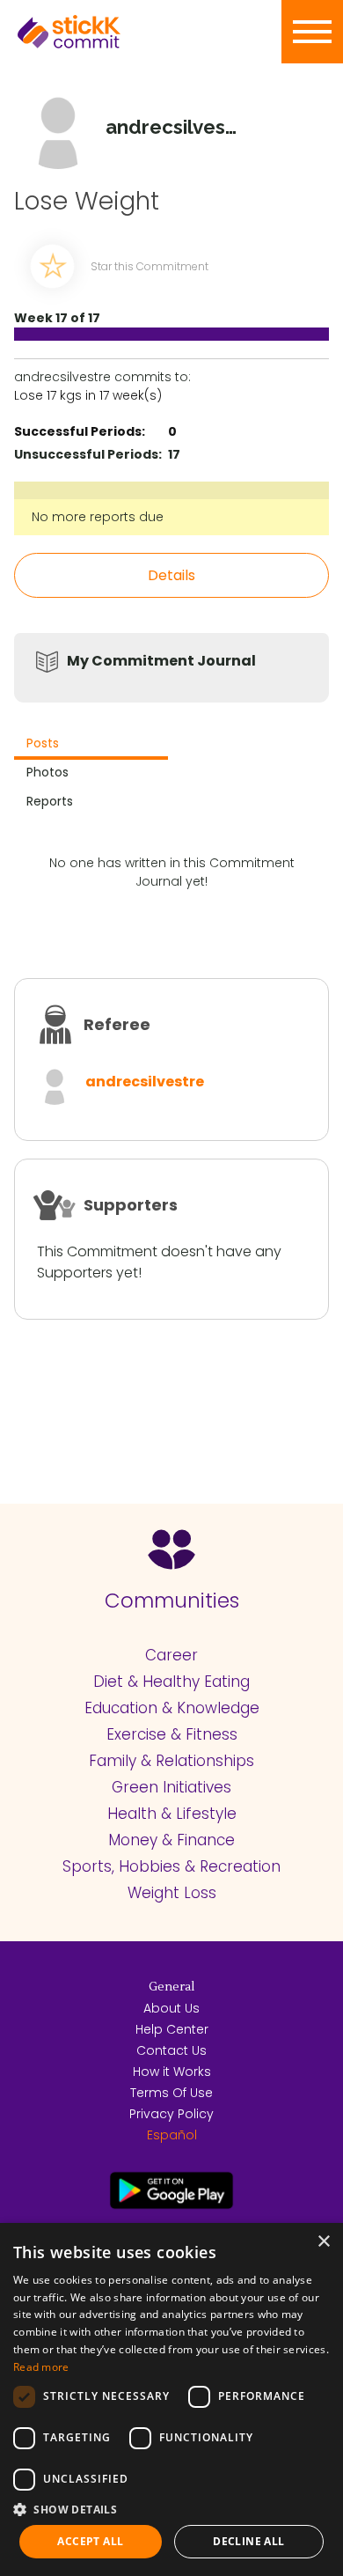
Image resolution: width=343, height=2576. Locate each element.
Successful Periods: (80, 431)
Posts (43, 743)
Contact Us (171, 2050)
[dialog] (171, 2399)
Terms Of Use (171, 2093)
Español (172, 2135)
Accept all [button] (90, 2541)
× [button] (323, 2242)
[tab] (91, 745)
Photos (47, 772)
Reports (50, 801)
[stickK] (97, 32)
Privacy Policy (171, 2114)
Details (171, 575)
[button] (171, 2509)
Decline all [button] (248, 2541)
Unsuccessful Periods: (88, 454)
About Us (171, 2008)
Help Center (172, 2029)
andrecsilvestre (145, 1082)
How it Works (172, 2072)
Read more (41, 2367)
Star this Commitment (150, 266)
